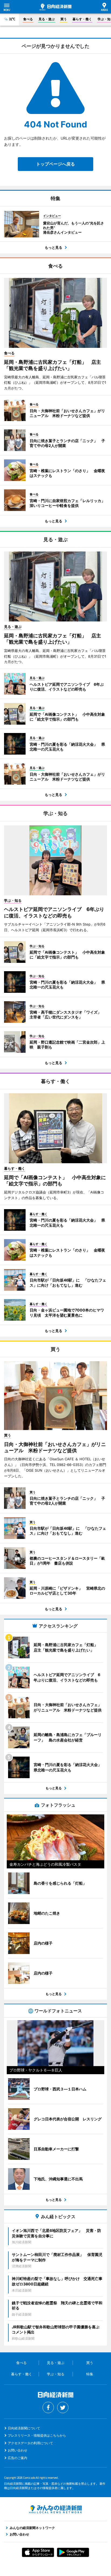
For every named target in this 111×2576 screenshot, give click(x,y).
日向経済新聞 (55, 7)
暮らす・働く (82, 19)
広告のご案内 (18, 2458)
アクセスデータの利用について (30, 2443)
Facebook (48, 2407)
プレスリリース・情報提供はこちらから (37, 2435)
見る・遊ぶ (47, 19)
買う (64, 19)
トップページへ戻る (55, 164)
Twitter (63, 2407)
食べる (28, 19)
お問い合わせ (18, 2450)
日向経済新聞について (24, 2428)
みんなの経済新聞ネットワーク (55, 2509)
